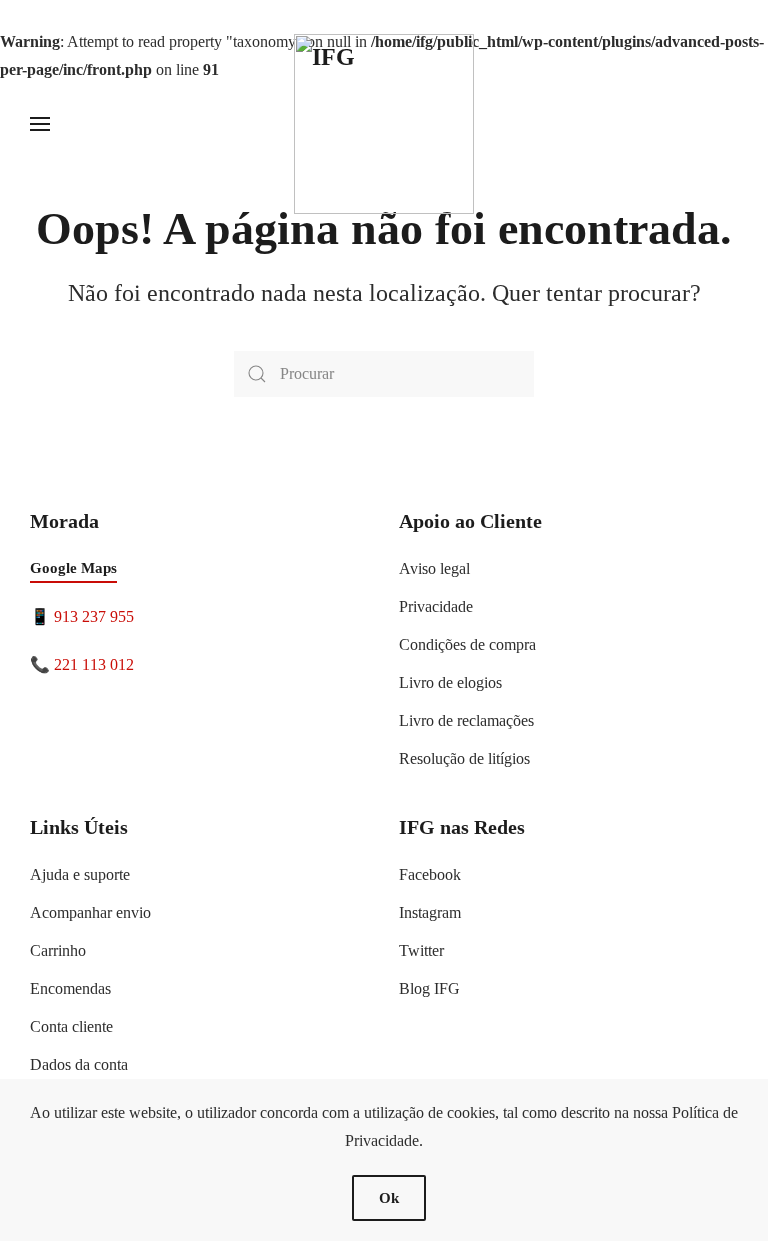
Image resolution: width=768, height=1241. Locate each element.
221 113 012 (94, 664)
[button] (40, 124)
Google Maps (73, 568)
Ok (389, 1198)
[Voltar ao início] (384, 124)
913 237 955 (94, 616)
